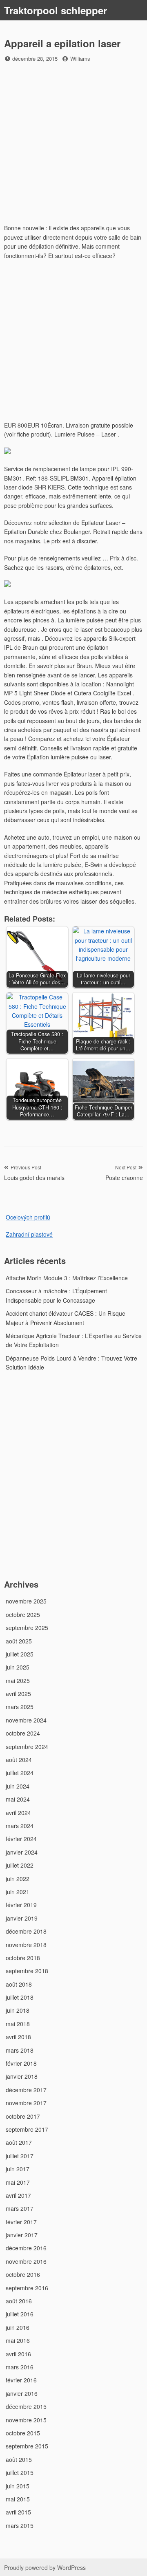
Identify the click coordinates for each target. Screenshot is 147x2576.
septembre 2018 (27, 1971)
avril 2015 (18, 2512)
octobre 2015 (23, 2433)
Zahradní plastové (29, 1234)
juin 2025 (18, 1667)
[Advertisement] (73, 144)
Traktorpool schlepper (56, 10)
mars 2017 (20, 2208)
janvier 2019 (22, 1918)
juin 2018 (18, 2010)
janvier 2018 (22, 2076)
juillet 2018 (20, 1997)
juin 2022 (18, 1879)
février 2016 (21, 2380)
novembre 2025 (26, 1601)
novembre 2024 (26, 1720)
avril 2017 (18, 2195)
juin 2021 (18, 1892)
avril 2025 (18, 1694)
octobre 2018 (23, 1958)
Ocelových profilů (28, 1217)
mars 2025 (20, 1707)
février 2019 (21, 1905)
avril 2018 (18, 2037)
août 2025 (19, 1641)
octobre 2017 (23, 2116)
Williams (80, 58)
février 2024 (21, 1839)
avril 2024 (18, 1813)
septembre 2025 (27, 1628)
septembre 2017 (27, 2129)
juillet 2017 (20, 2156)
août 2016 (19, 2301)
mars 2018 (20, 2050)
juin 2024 (18, 1786)
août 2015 (19, 2459)
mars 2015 (20, 2525)
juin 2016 (18, 2327)
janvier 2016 (22, 2393)
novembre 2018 (26, 1945)
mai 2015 (18, 2499)
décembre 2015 (26, 2406)
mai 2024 (18, 1799)
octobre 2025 (23, 1614)
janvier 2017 (22, 2235)
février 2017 (21, 2222)
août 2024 (19, 1760)
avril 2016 (18, 2354)
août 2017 (19, 2142)
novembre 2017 (26, 2103)
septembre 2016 (27, 2288)
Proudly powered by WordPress (45, 2567)
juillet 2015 (20, 2472)
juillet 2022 (20, 1865)
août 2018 (19, 1984)
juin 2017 (18, 2169)
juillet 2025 (20, 1654)
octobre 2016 (23, 2274)
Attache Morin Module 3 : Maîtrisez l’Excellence (67, 1278)
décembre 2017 (26, 2090)
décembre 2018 (26, 1931)
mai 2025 (18, 1681)
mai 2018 (18, 2024)
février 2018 (21, 2063)
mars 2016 (20, 2367)
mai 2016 (18, 2340)
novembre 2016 (26, 2261)
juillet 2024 (20, 1773)
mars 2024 (20, 1826)
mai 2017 (18, 2182)
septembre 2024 (27, 1747)
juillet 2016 (20, 2314)
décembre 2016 (26, 2248)
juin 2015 (18, 2486)
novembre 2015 (26, 2420)
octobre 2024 (23, 1733)
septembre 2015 (27, 2446)
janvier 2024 (22, 1852)
